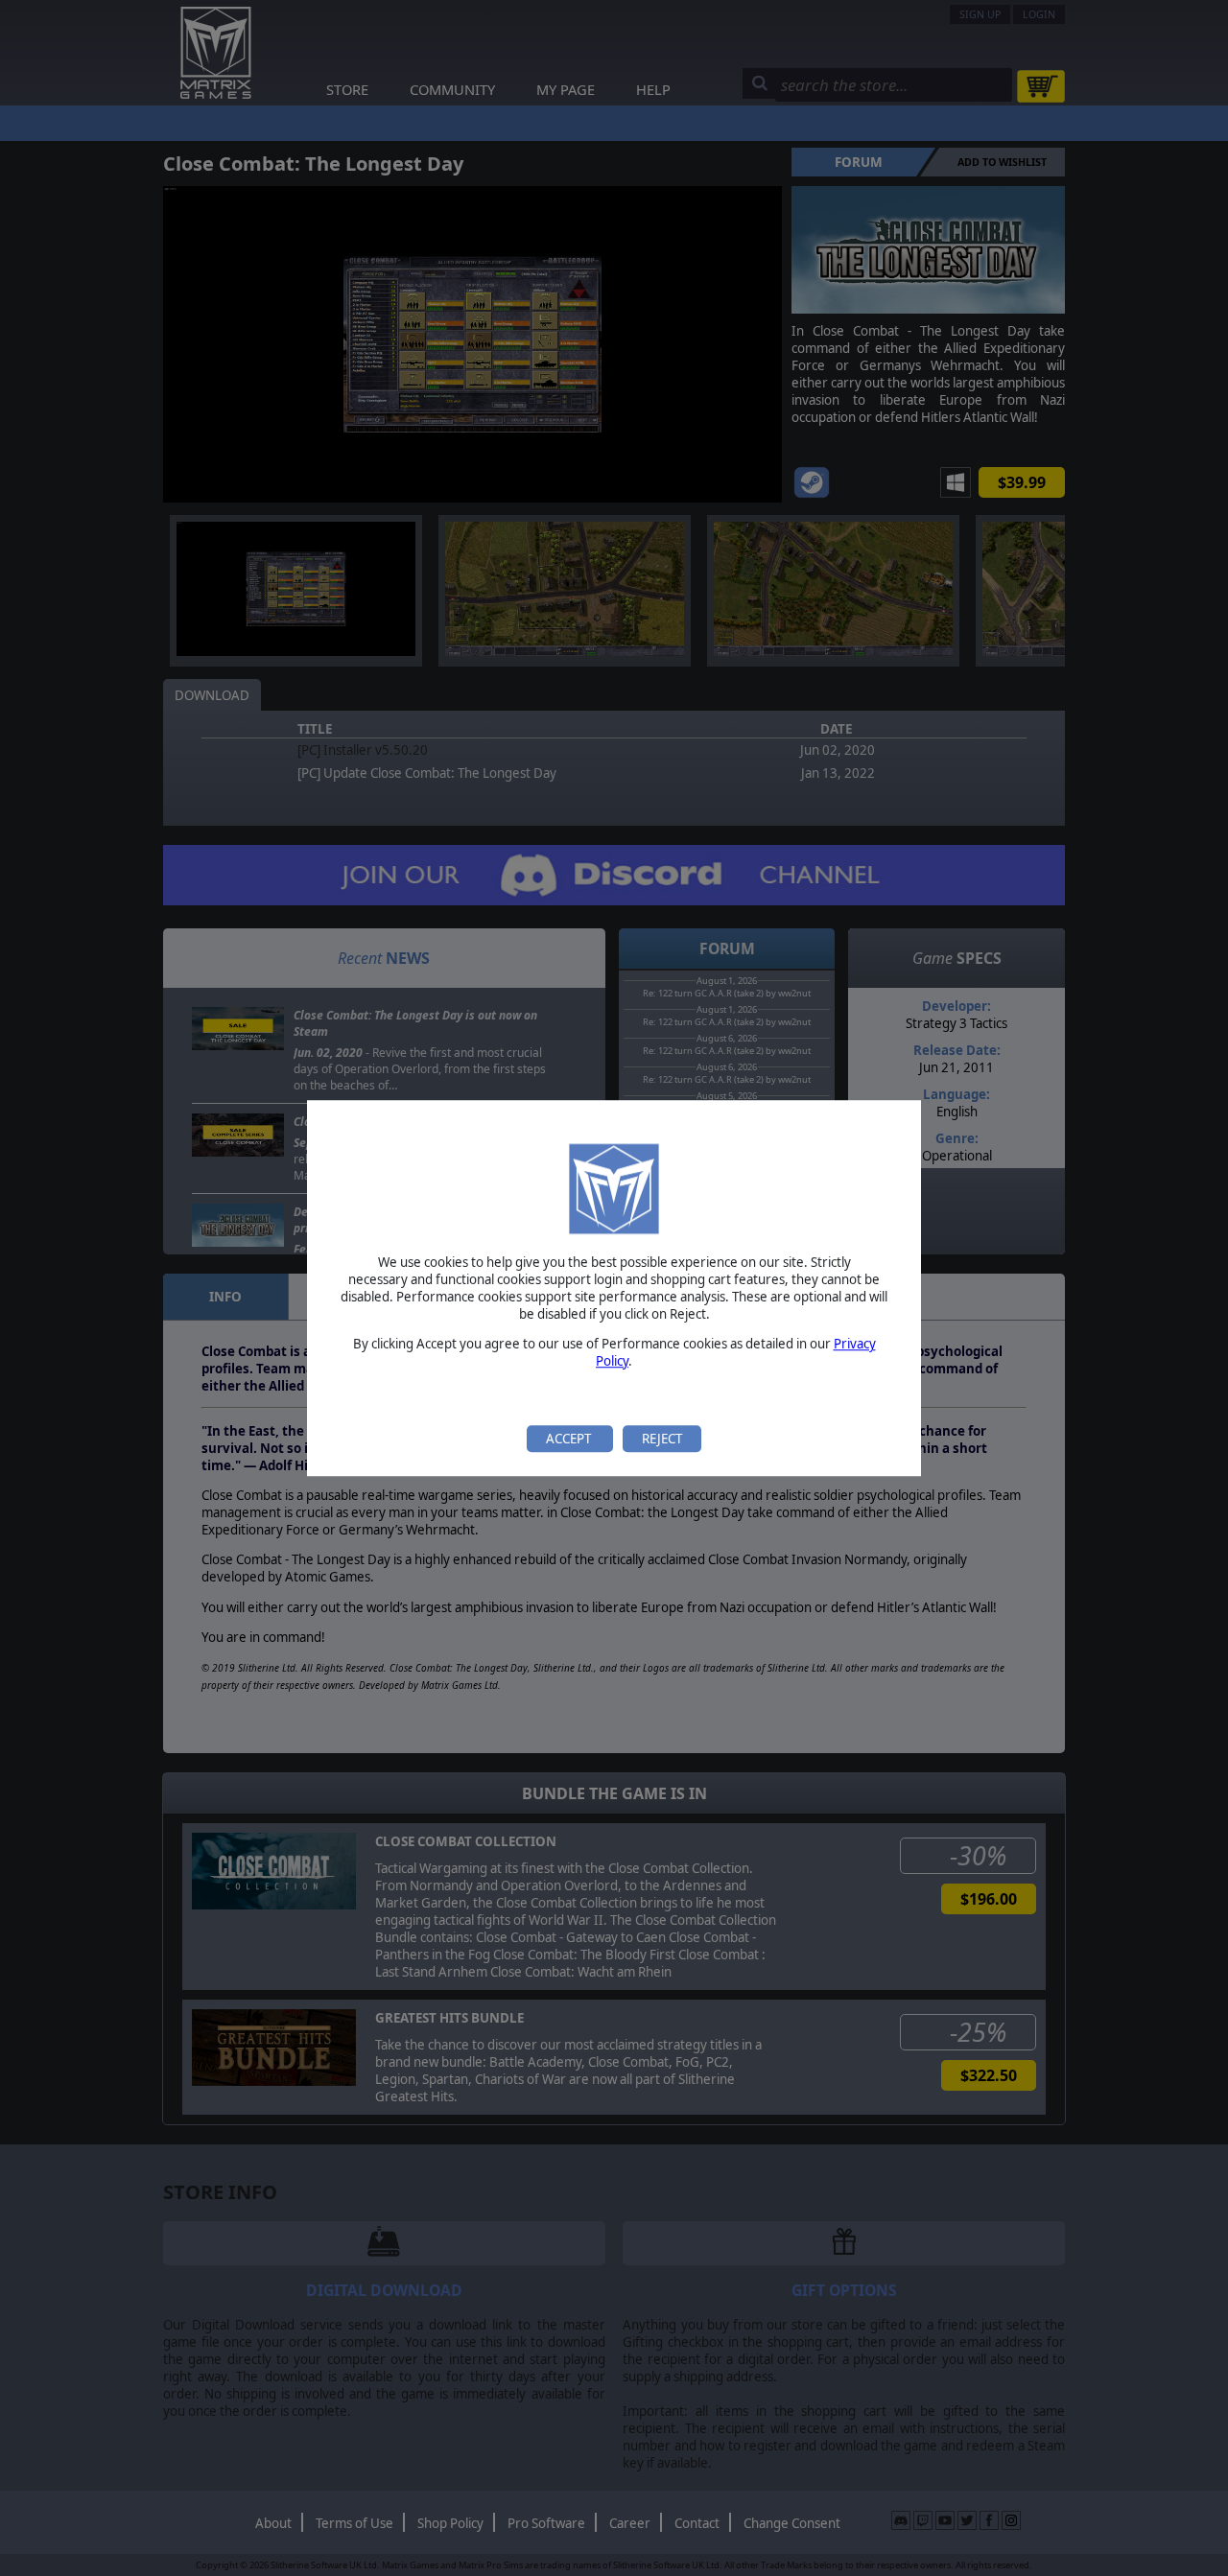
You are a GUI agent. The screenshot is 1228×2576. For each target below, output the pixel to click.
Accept (570, 1439)
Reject (662, 1439)
